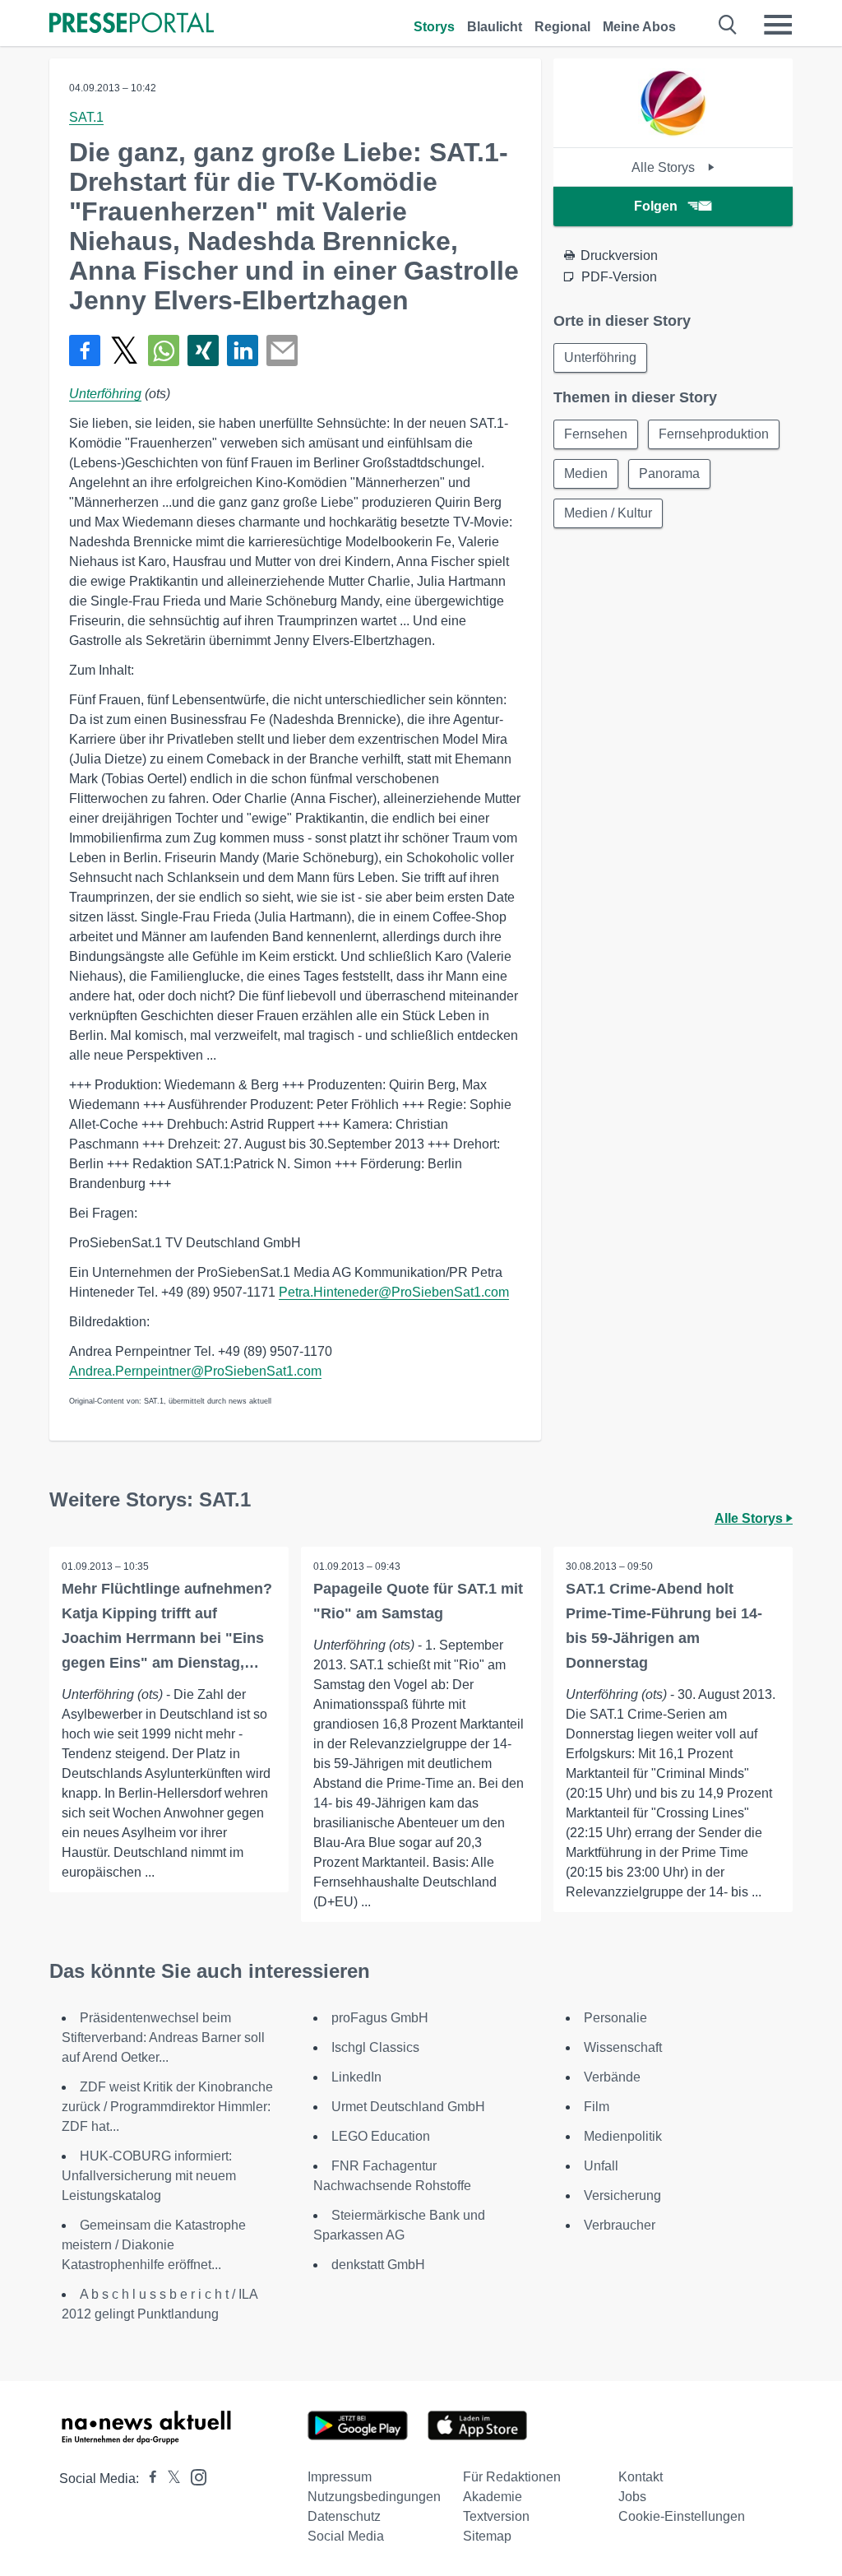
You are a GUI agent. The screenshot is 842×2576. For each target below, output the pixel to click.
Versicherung (622, 2195)
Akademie (493, 2497)
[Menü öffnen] (778, 25)
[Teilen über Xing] (203, 350)
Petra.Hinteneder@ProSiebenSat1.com (394, 1292)
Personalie (615, 2018)
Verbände (612, 2077)
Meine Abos (639, 27)
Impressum (340, 2477)
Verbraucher (620, 2225)
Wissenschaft (623, 2047)
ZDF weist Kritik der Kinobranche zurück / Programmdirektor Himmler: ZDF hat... (167, 2107)
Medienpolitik (623, 2136)
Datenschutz (344, 2516)
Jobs (632, 2497)
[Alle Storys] (673, 133)
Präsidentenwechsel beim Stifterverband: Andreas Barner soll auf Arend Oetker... (163, 2038)
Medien (586, 473)
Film (597, 2107)
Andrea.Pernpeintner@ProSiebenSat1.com (195, 1371)
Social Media (346, 2536)
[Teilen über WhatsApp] (164, 350)
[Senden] (282, 350)
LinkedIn (356, 2077)
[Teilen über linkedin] (243, 350)
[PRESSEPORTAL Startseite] (132, 24)
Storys (434, 27)
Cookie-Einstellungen (682, 2516)
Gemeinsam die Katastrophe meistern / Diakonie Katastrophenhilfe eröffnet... (154, 2245)
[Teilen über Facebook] (85, 350)
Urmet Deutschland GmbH (408, 2107)
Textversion (496, 2516)
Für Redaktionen (512, 2477)
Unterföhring (105, 394)
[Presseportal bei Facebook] (148, 2479)
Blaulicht (495, 27)
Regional (562, 27)
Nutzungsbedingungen (374, 2497)
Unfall (601, 2166)
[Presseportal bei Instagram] (194, 2476)
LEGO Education (381, 2136)
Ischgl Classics (375, 2047)
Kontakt (641, 2477)
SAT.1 (86, 117)
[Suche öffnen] (728, 25)
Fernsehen (596, 434)
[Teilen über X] (124, 350)
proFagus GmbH (380, 2018)
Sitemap (487, 2536)
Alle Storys (665, 167)
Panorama (669, 473)
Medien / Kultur (608, 513)
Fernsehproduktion (714, 434)
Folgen (656, 206)
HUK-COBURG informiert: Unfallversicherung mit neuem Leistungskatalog (149, 2176)
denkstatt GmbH (378, 2265)
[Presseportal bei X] (169, 2479)
